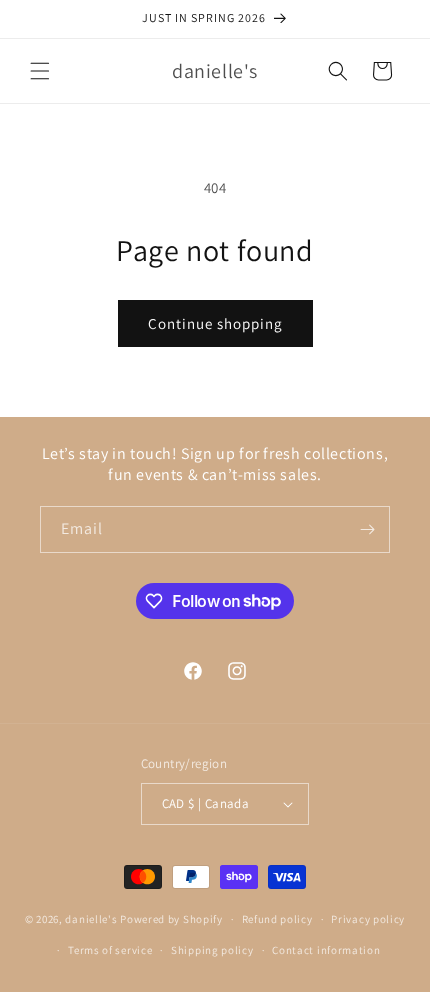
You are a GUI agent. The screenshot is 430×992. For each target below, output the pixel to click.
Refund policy (277, 919)
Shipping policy (212, 950)
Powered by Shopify (171, 919)
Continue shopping (215, 323)
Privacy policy (368, 919)
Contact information (326, 950)
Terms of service (110, 950)
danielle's (92, 919)
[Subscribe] (367, 529)
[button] (40, 71)
